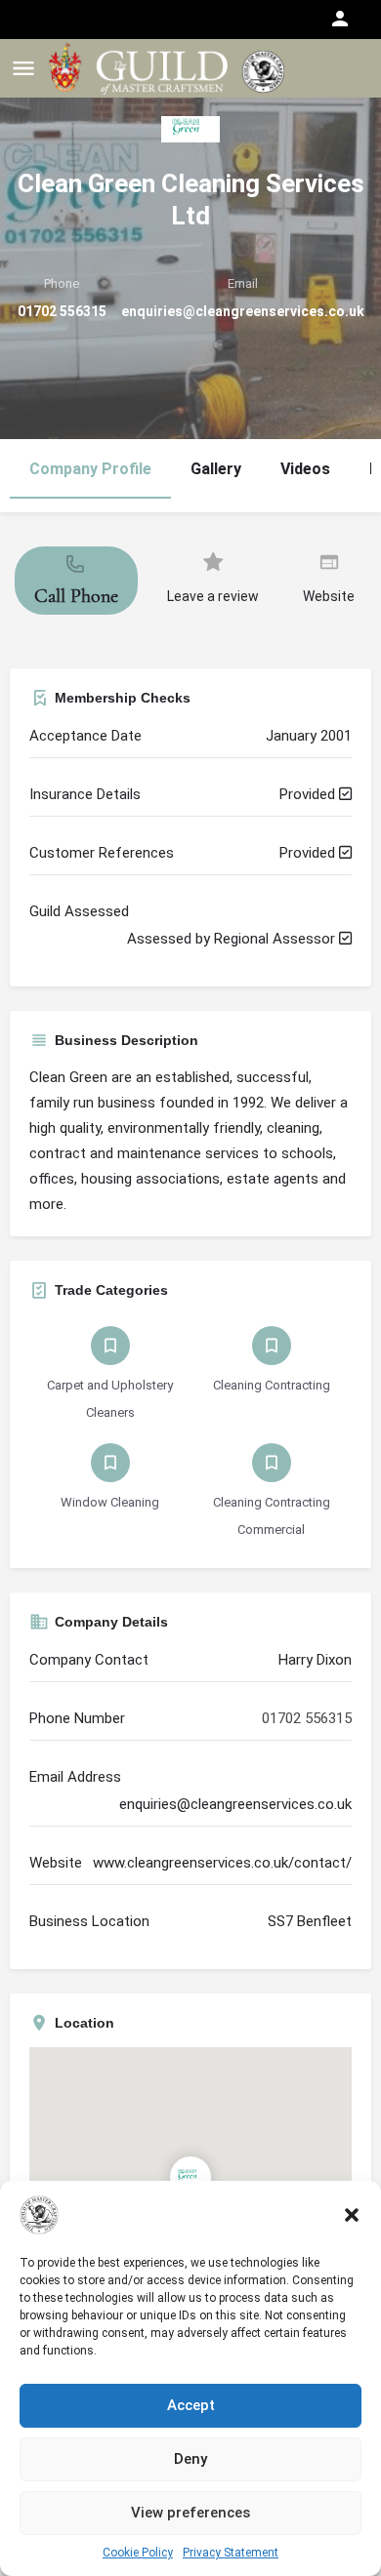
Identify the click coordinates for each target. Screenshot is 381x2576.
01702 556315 (62, 311)
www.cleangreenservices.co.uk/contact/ (222, 1863)
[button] (352, 2215)
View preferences (190, 2513)
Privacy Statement (231, 2553)
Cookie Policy (138, 2553)
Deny (190, 2459)
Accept (191, 2405)
